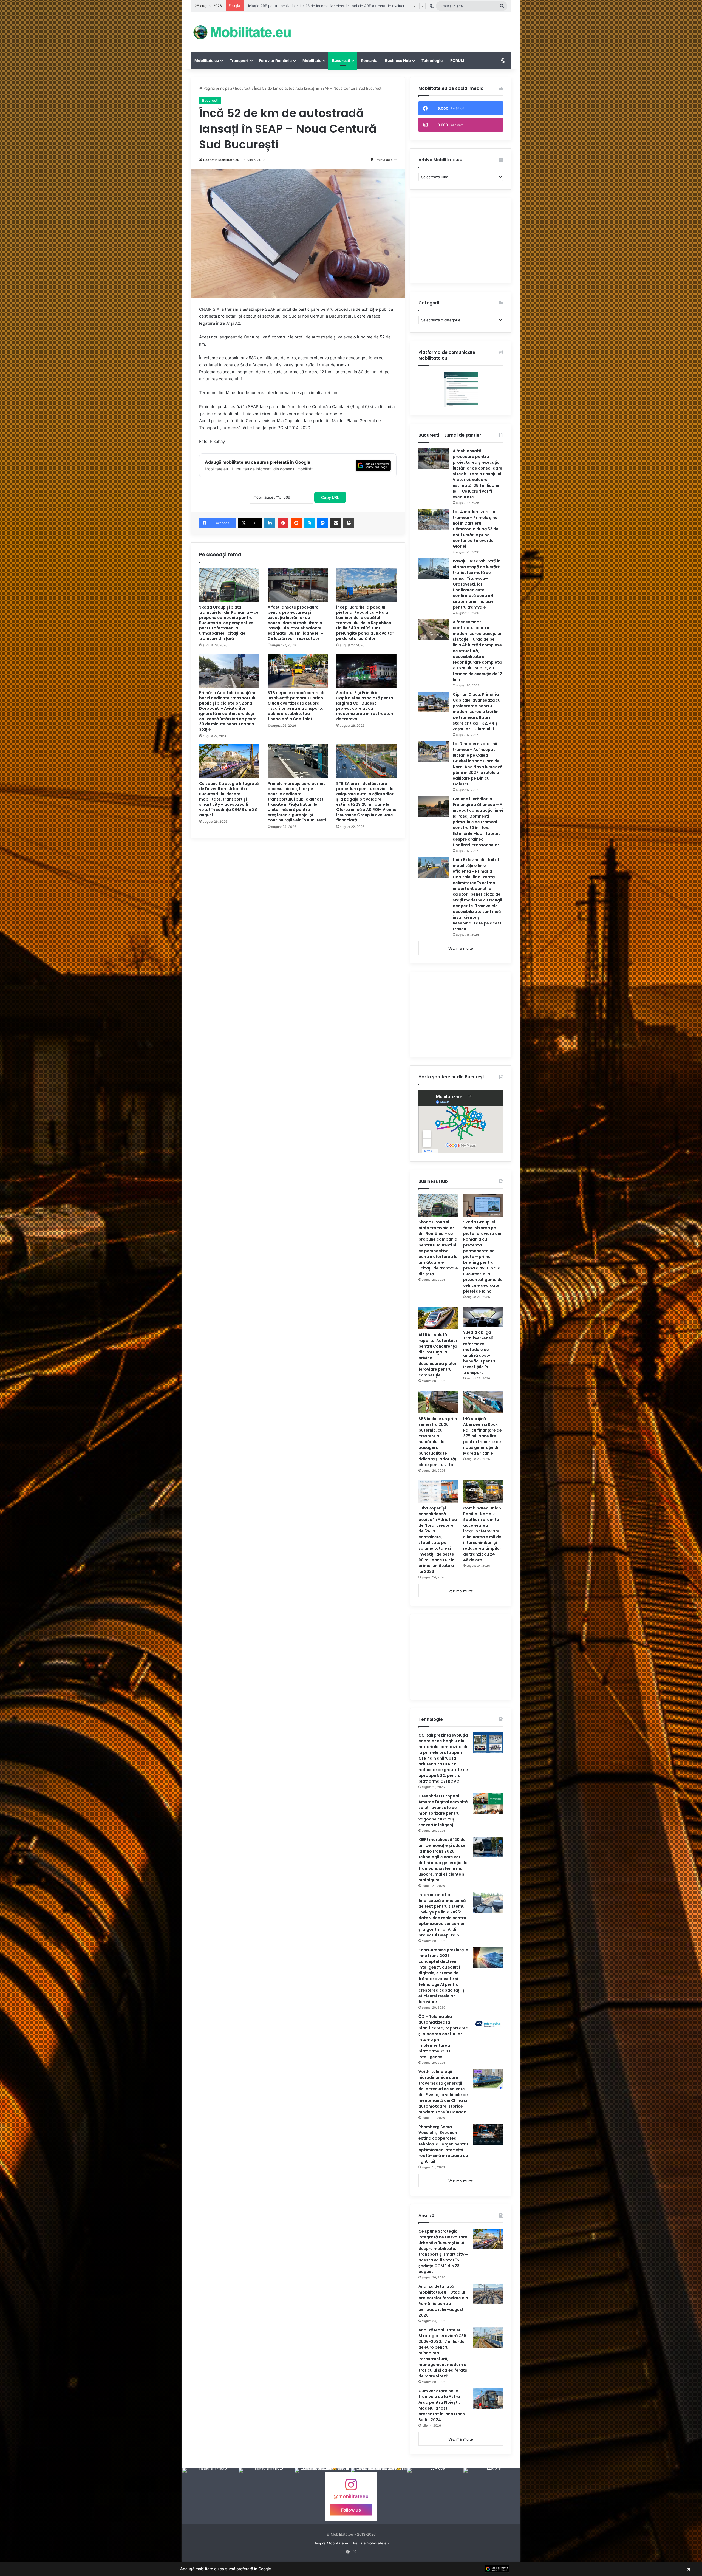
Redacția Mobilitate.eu (221, 160)
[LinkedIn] (270, 523)
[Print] (349, 523)
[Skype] (309, 523)
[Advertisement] (406, 30)
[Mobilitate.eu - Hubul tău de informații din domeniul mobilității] (241, 32)
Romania (369, 60)
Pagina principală (217, 88)
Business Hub (398, 60)
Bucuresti (341, 60)
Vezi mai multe (461, 948)
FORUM (457, 60)
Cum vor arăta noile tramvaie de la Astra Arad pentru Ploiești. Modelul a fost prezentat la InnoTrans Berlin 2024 (442, 2405)
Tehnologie (432, 60)
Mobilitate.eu (207, 60)
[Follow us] (351, 2487)
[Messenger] (322, 523)
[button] (351, 2569)
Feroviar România (275, 60)
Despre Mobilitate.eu (331, 2543)
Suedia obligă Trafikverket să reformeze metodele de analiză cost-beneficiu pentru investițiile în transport (480, 1352)
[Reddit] (296, 523)
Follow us (351, 2510)
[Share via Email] (336, 523)
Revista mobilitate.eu (371, 2543)
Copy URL (330, 497)
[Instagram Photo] (210, 2496)
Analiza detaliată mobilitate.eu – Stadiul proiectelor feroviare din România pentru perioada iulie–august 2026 (443, 2301)
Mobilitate (312, 60)
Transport (239, 60)
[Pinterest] (283, 523)
